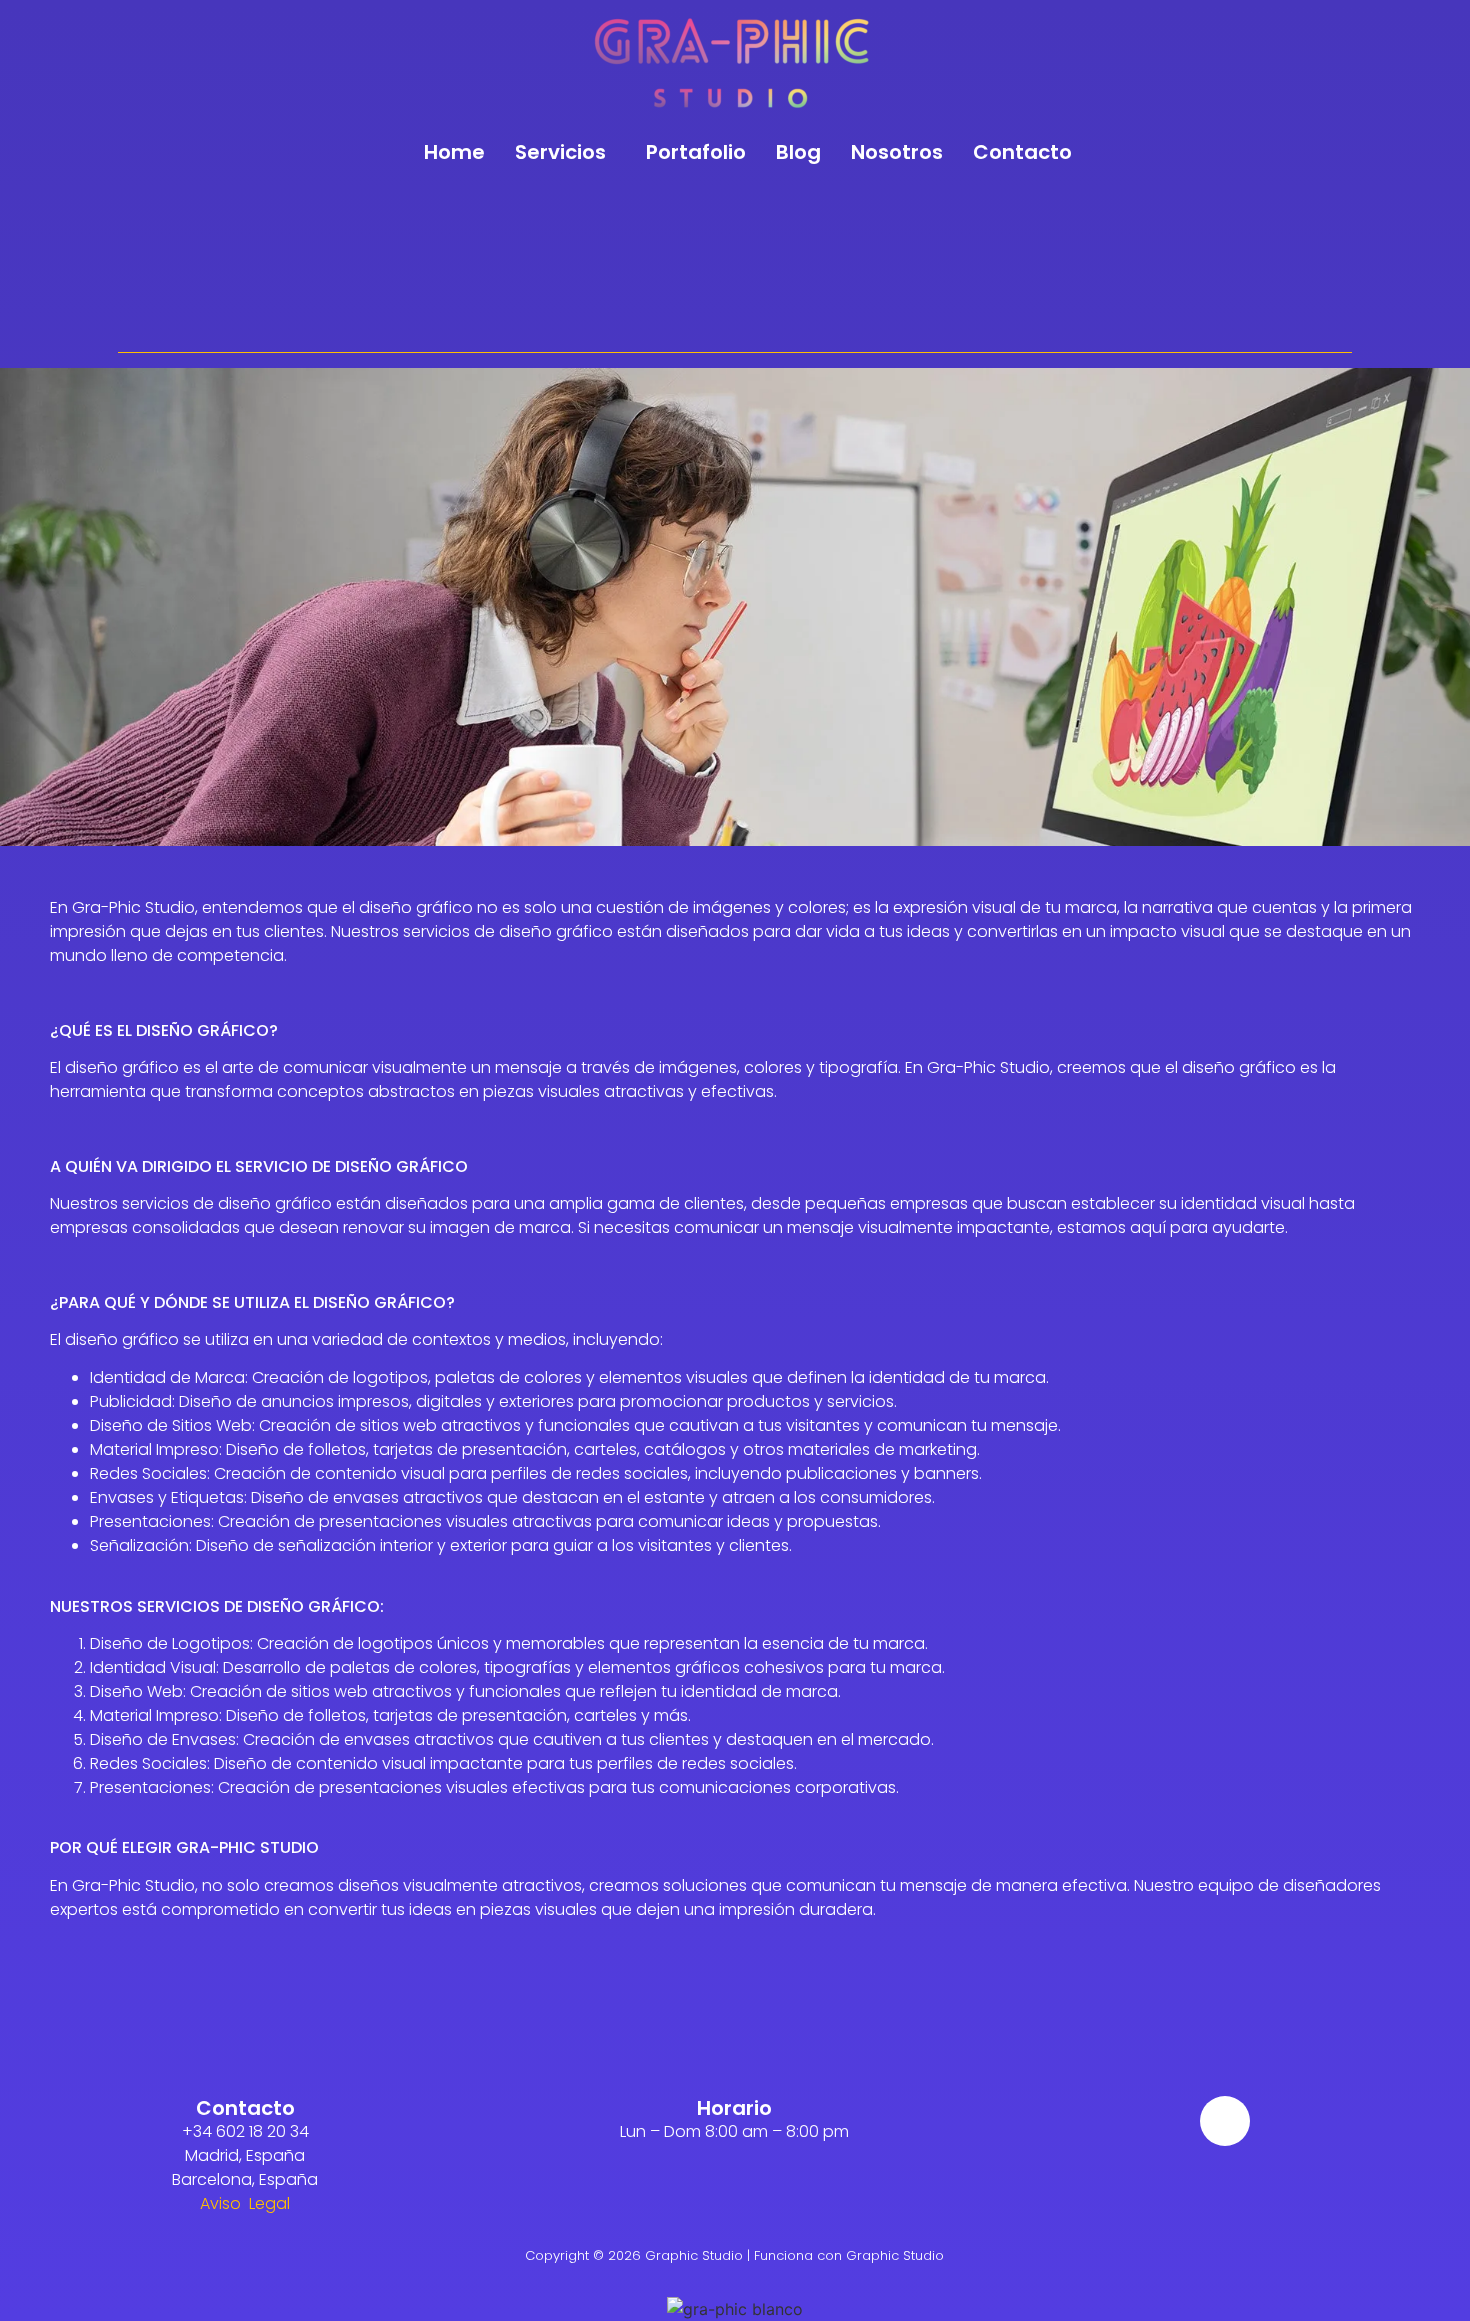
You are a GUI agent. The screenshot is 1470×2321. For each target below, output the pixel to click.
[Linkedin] (1225, 2121)
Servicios (560, 152)
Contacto (1022, 152)
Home (454, 152)
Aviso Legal (245, 2203)
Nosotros (897, 152)
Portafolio (696, 152)
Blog (798, 152)
